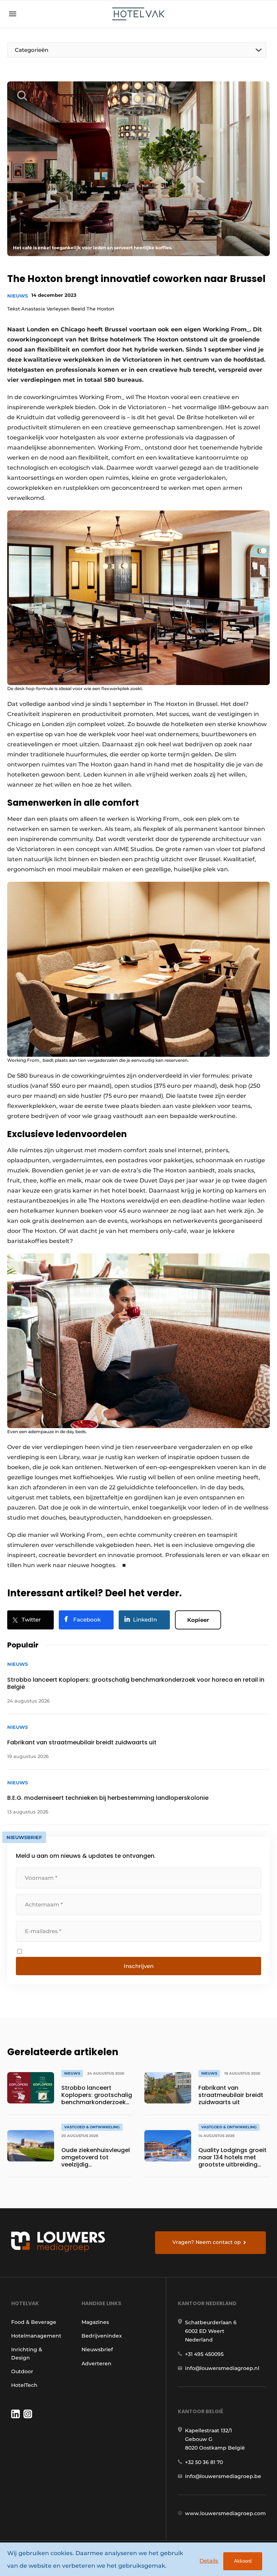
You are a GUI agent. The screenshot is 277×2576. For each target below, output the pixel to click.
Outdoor (22, 2371)
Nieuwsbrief (97, 2349)
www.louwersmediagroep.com (225, 2513)
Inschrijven (139, 1966)
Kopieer (198, 1620)
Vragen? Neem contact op (207, 2242)
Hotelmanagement (36, 2336)
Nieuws (17, 296)
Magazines (95, 2322)
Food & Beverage (34, 2322)
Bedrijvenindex (102, 2336)
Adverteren (96, 2363)
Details (209, 2561)
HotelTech (24, 2385)
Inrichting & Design (27, 2353)
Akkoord (243, 2561)
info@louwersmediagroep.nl (222, 2368)
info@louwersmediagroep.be (223, 2476)
